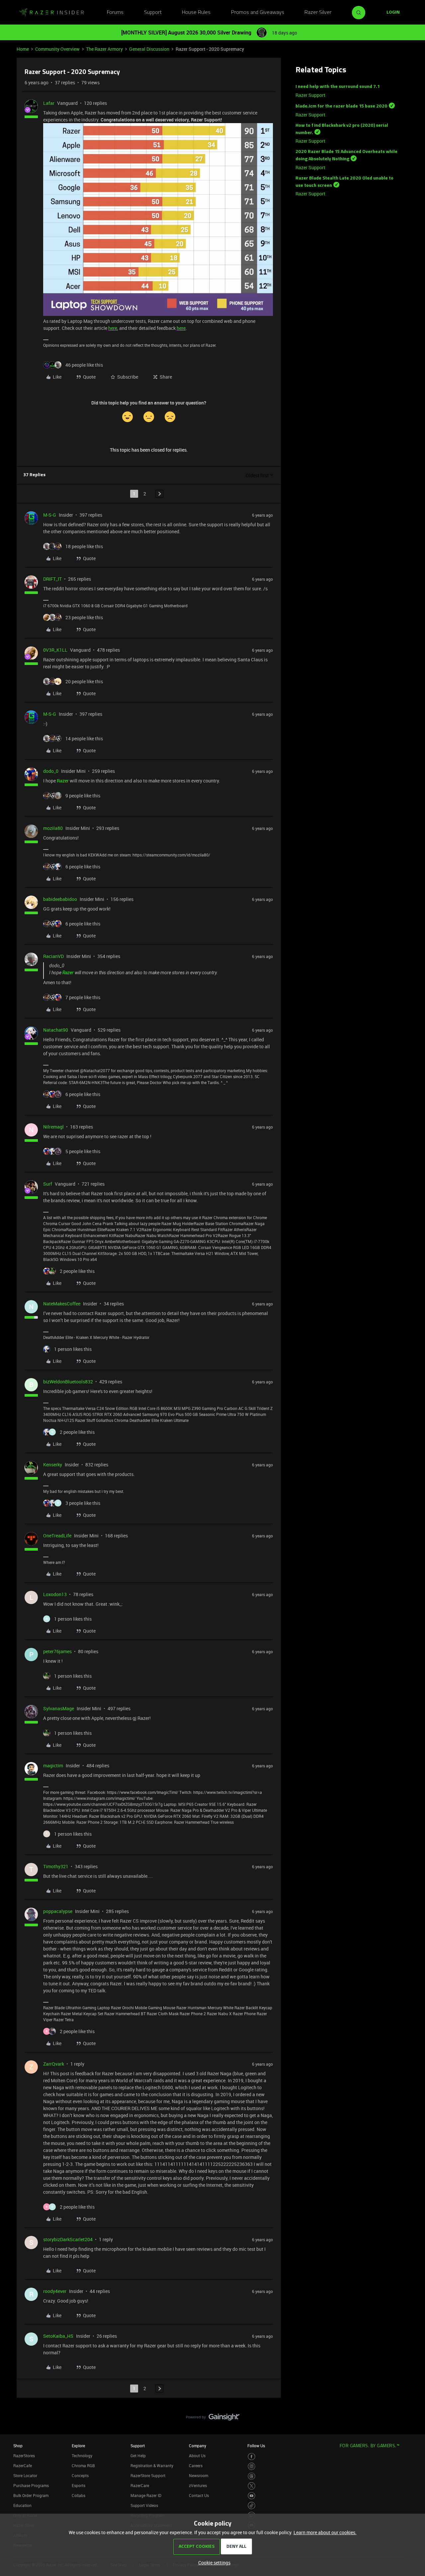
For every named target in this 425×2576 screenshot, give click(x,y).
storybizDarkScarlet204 (68, 2239)
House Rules (196, 13)
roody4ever (55, 2291)
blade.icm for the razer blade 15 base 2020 (341, 106)
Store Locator (25, 2475)
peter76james (57, 1651)
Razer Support (310, 95)
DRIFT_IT (52, 579)
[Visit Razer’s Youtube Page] (252, 2496)
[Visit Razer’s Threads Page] (252, 2476)
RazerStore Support (148, 2475)
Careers (196, 2466)
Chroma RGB (83, 2466)
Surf (48, 1184)
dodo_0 (51, 771)
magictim (53, 1766)
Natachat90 (56, 1030)
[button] (393, 13)
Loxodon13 (55, 1594)
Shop (18, 2446)
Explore (78, 2446)
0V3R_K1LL (55, 650)
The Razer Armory (104, 49)
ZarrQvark (54, 2064)
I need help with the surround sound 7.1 (338, 87)
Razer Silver (318, 13)
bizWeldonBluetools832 (68, 1382)
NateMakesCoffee (62, 1304)
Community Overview (57, 49)
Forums (115, 13)
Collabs (79, 2495)
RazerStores (24, 2456)
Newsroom (199, 2475)
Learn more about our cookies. (325, 2532)
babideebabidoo (60, 899)
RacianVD (53, 956)
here (113, 328)
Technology (82, 2456)
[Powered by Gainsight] (213, 2419)
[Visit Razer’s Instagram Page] (252, 2466)
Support (153, 13)
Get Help (138, 2456)
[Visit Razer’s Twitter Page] (252, 2486)
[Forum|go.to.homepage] (51, 13)
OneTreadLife (57, 1536)
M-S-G (50, 515)
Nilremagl (53, 1127)
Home (23, 49)
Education (22, 2505)
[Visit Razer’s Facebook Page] (252, 2457)
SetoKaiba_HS (58, 2336)
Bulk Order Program (31, 2495)
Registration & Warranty (152, 2466)
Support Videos (144, 2505)
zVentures (198, 2485)
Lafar (49, 103)
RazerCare (140, 2485)
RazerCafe (23, 2466)
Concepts (80, 2475)
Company (198, 2446)
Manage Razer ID (146, 2495)
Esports (79, 2485)
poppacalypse (58, 1911)
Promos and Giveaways (258, 13)
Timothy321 (56, 1866)
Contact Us (199, 2495)
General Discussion (149, 49)
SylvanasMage (59, 1708)
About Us (197, 2456)
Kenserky (53, 1465)
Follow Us (256, 2446)
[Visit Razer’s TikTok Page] (252, 2505)
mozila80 (53, 828)
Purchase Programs (31, 2485)
